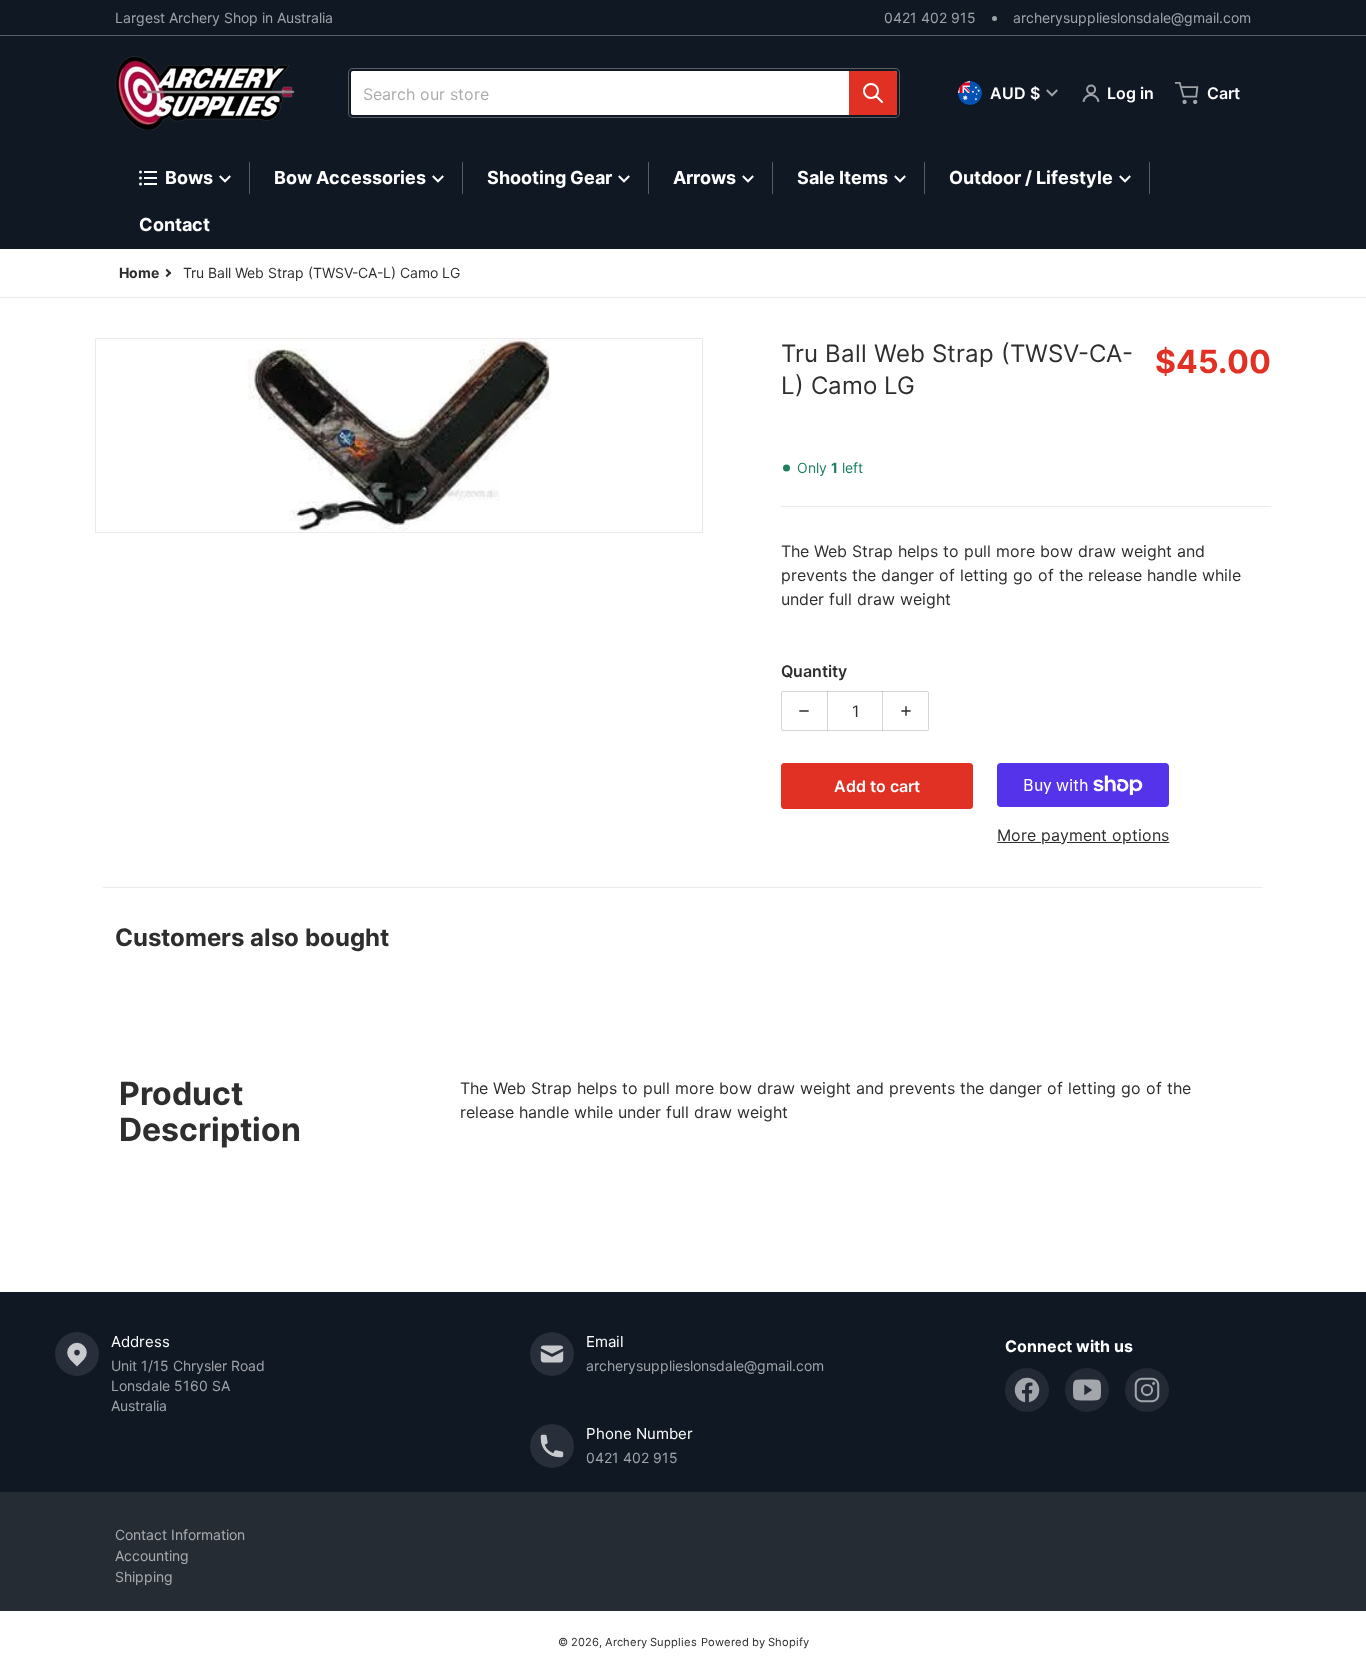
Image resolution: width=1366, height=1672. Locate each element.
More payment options (1083, 835)
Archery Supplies (651, 1642)
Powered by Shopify (755, 1642)
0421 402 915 (930, 17)
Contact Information (180, 1534)
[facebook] (1027, 1390)
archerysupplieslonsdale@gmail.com (1132, 17)
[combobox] (624, 93)
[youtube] (1087, 1390)
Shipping (144, 1576)
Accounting (152, 1555)
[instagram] (1147, 1390)
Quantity (814, 671)
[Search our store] (873, 93)
